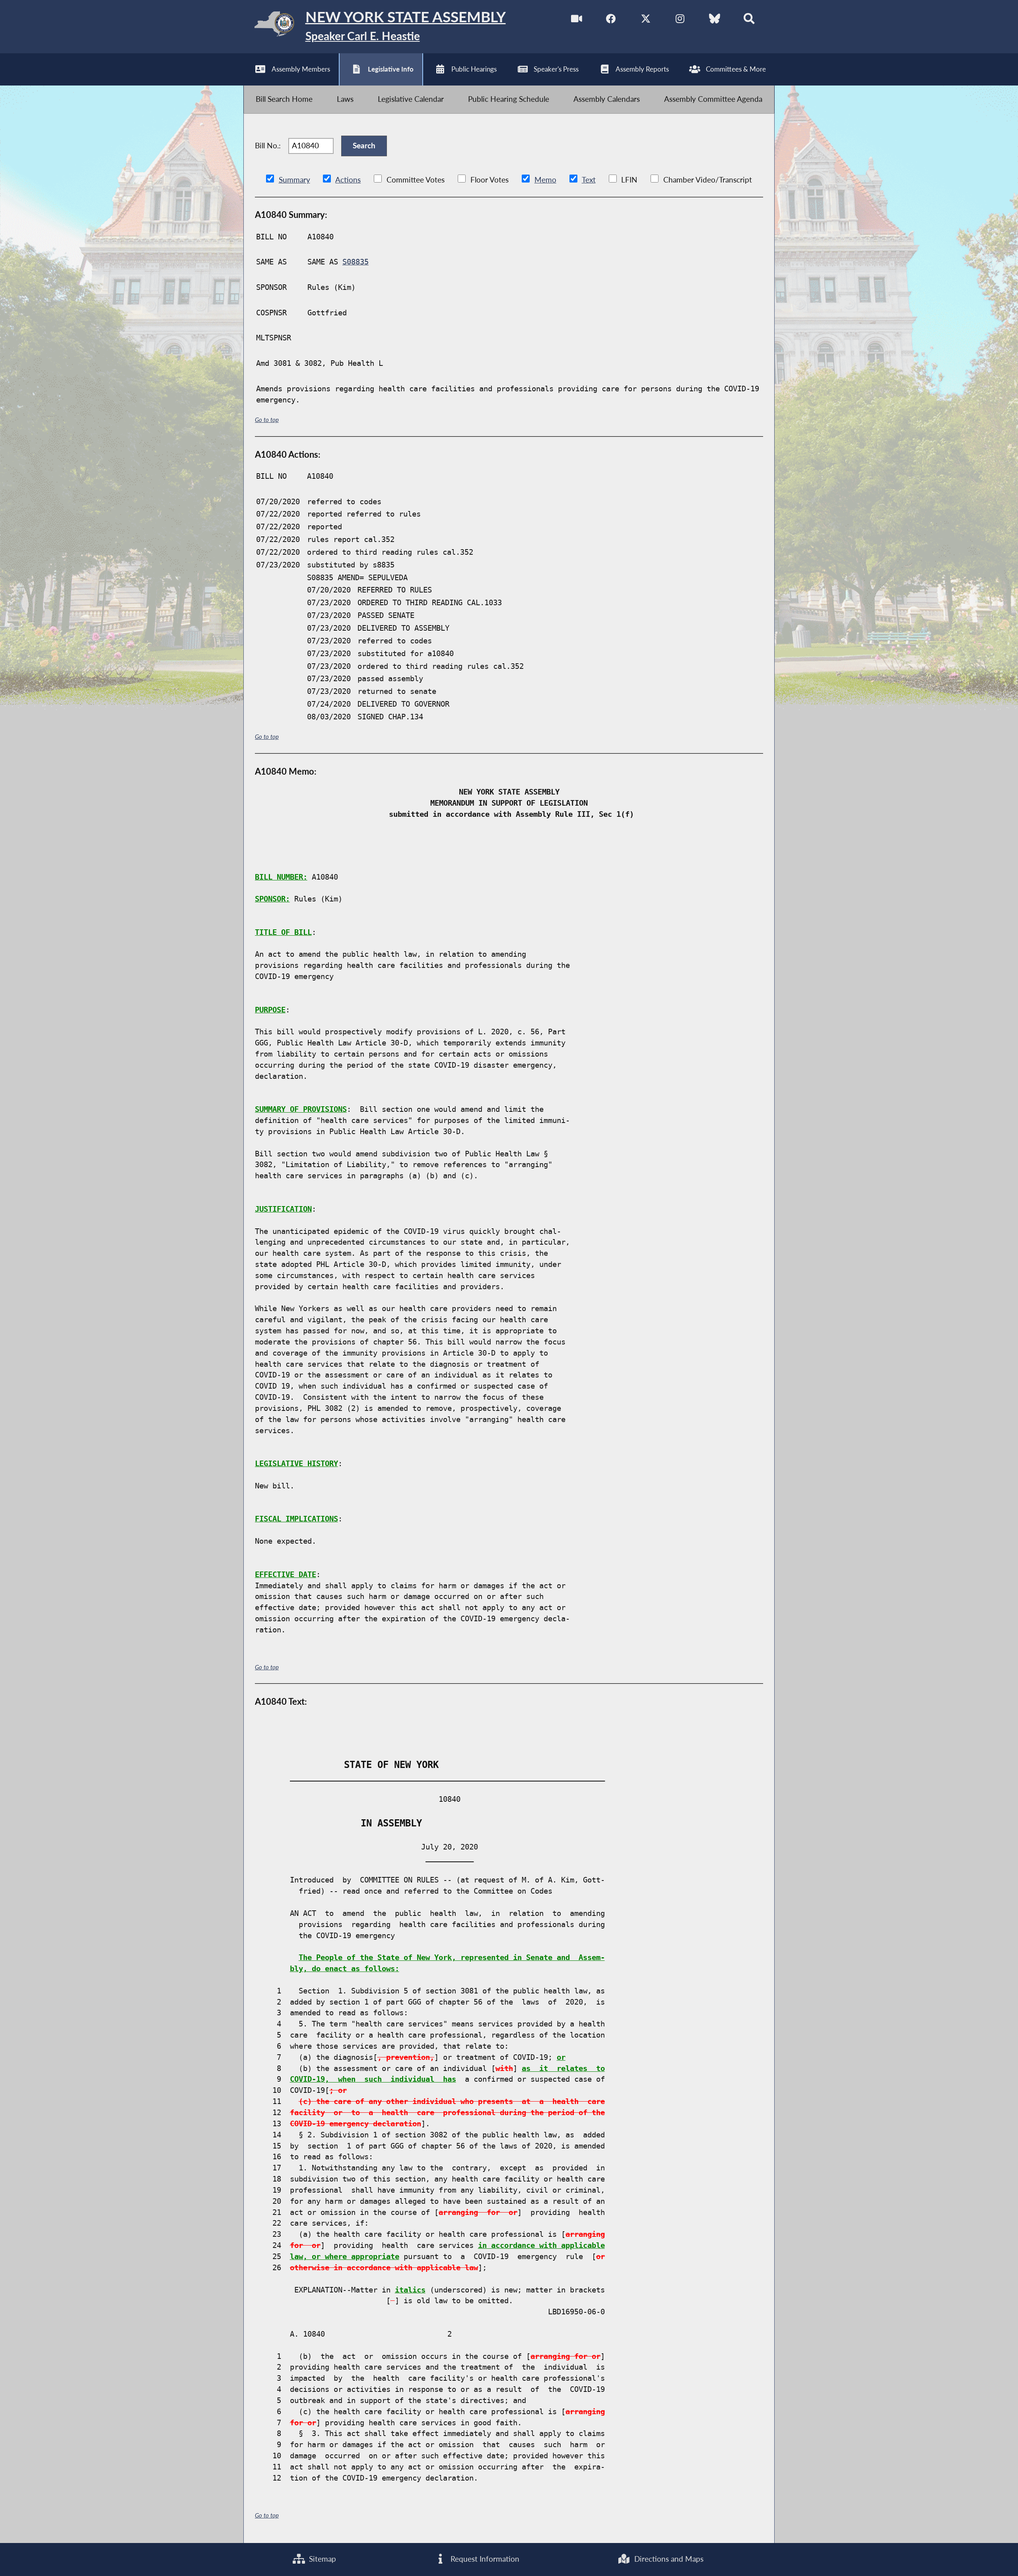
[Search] (749, 20)
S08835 (356, 262)
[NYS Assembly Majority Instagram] (680, 20)
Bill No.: (268, 146)
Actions (348, 180)
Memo (545, 180)
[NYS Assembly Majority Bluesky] (715, 20)
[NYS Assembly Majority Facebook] (611, 20)
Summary (294, 180)
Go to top (267, 420)
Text (589, 180)
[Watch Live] (577, 20)
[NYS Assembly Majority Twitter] (646, 20)
